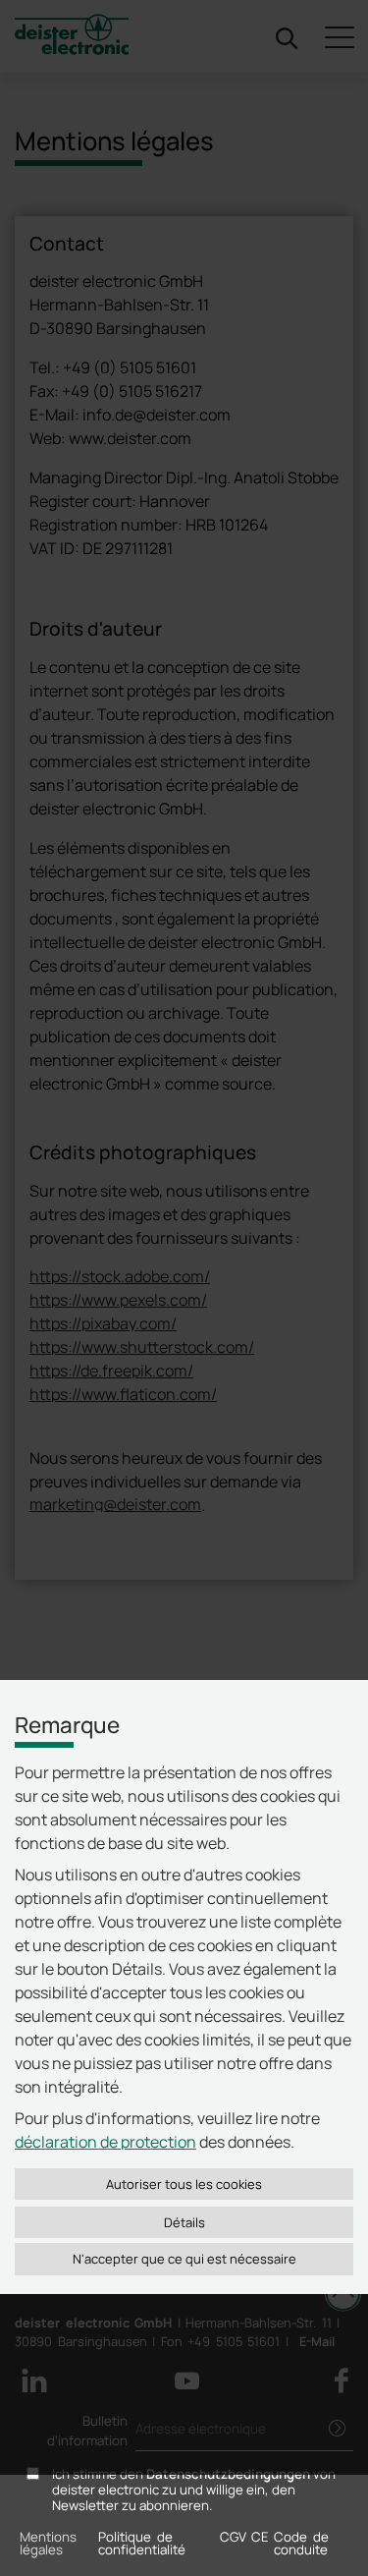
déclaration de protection (105, 2142)
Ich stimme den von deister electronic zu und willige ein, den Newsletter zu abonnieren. (194, 2491)
